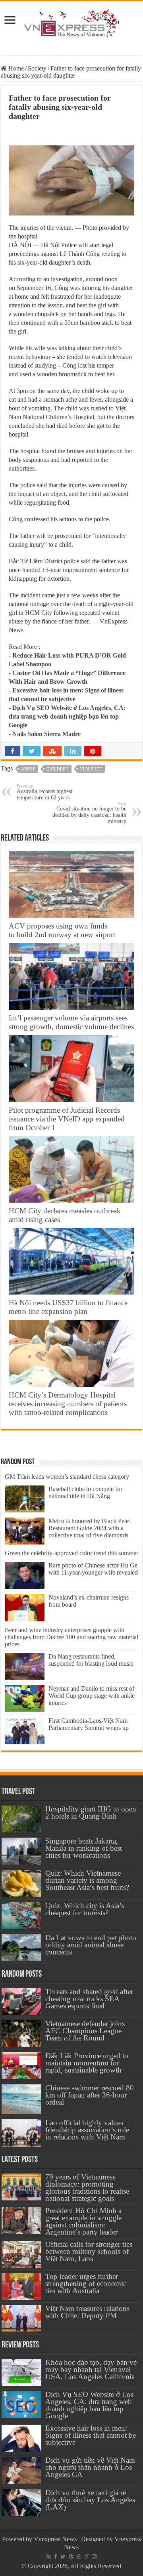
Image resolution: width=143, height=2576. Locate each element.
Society (37, 68)
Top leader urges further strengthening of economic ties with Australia (86, 2283)
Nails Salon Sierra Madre (46, 734)
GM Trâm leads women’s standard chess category (67, 1477)
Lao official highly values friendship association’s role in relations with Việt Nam (87, 2130)
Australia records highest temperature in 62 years (44, 792)
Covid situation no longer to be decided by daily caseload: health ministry (89, 813)
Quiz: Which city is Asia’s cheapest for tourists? (85, 1909)
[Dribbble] (79, 2557)
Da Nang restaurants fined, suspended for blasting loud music (91, 1660)
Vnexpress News (55, 2539)
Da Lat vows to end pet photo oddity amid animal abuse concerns (91, 1945)
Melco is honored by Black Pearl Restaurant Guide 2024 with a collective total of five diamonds (90, 1528)
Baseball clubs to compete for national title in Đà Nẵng (85, 1492)
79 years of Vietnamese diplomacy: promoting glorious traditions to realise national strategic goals (87, 2188)
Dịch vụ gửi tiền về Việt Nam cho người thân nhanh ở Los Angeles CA (90, 2467)
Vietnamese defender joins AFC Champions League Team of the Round (85, 2031)
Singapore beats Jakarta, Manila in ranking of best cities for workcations (84, 1848)
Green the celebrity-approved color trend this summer (71, 1553)
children (58, 769)
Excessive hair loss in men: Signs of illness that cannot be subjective (91, 2435)
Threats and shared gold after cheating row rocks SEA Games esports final (89, 1999)
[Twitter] (63, 2557)
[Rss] (49, 2557)
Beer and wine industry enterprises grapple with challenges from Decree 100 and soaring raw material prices (71, 1637)
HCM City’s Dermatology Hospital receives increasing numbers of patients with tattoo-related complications (68, 1404)
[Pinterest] (71, 2557)
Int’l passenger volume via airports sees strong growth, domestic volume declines (71, 1022)
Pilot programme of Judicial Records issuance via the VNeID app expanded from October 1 (67, 1119)
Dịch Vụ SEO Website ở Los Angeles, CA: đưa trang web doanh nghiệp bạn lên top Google (67, 716)
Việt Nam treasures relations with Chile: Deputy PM (87, 2312)
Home (15, 68)
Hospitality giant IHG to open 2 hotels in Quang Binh (91, 1812)
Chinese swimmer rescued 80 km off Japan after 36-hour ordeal (90, 2095)
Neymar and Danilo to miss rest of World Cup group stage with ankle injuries (92, 1696)
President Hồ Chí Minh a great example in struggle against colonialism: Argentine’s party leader (83, 2221)
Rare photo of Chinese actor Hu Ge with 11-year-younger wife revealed (93, 1569)
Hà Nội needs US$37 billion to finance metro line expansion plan (68, 1307)
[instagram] (94, 2557)
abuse (28, 769)
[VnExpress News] (71, 24)
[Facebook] (56, 2557)
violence (91, 769)
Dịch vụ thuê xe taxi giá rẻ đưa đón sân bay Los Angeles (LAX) (90, 2500)
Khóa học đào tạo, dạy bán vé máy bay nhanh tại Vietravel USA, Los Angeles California (91, 2369)
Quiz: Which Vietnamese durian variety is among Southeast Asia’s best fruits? (87, 1880)
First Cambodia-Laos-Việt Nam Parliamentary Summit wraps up (89, 1724)
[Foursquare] (87, 2557)
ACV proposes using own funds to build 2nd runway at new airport (62, 930)
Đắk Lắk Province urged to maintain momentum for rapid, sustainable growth (87, 2063)
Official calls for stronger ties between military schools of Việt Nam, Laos (89, 2251)
